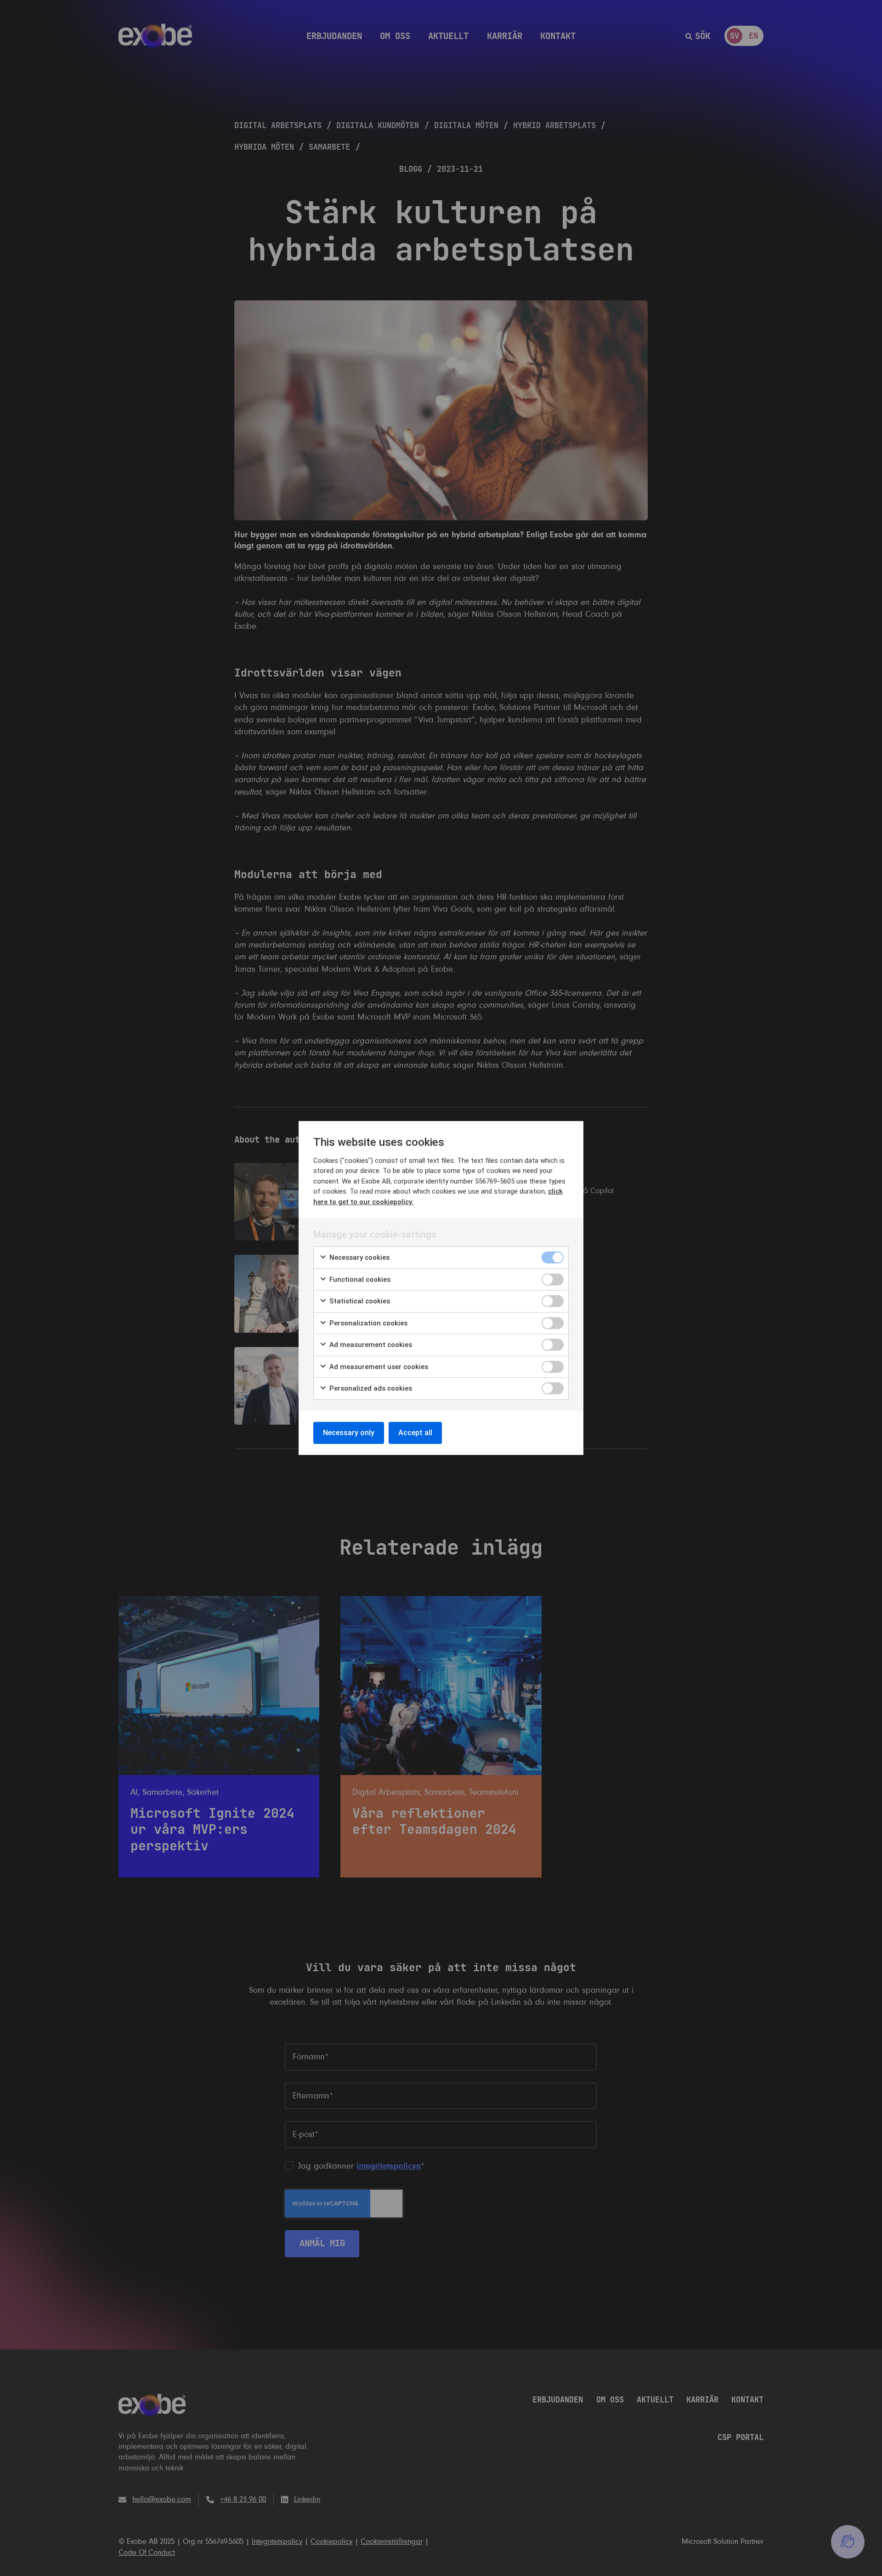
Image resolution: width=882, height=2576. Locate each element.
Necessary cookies (359, 1257)
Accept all (415, 1433)
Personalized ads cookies (370, 1388)
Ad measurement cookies (370, 1345)
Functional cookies (359, 1280)
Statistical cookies (359, 1301)
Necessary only (349, 1433)
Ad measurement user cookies (378, 1367)
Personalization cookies (367, 1323)
